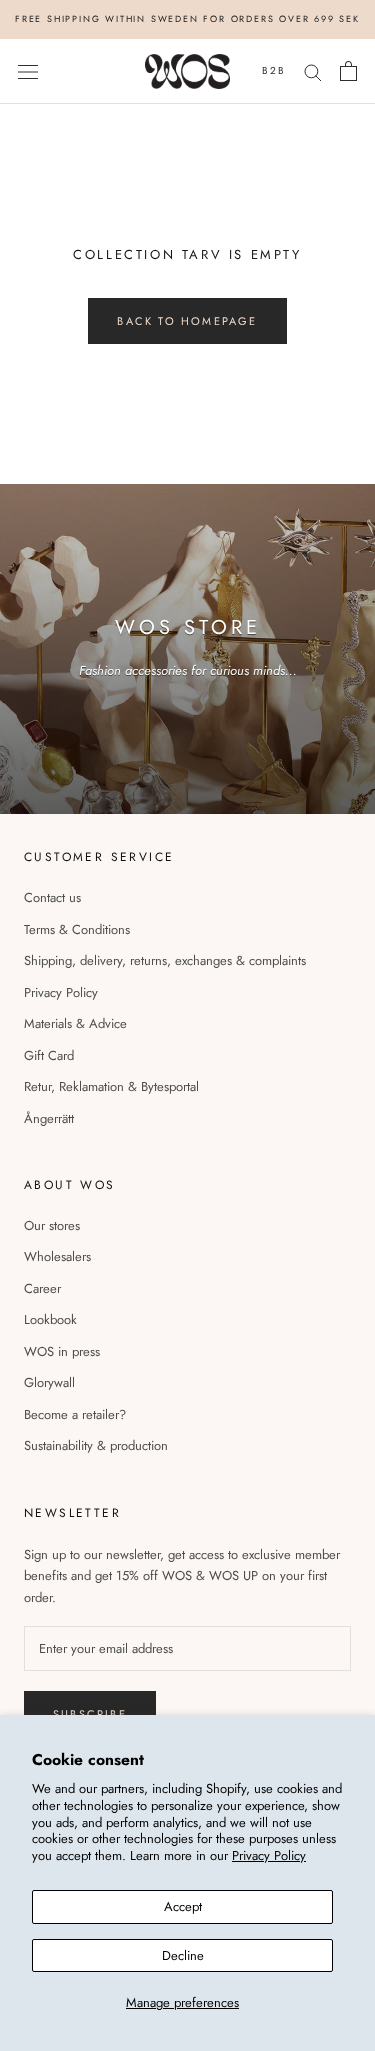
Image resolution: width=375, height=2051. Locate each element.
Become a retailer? (75, 1414)
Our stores (52, 1225)
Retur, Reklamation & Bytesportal (111, 1086)
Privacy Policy (269, 1855)
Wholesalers (57, 1256)
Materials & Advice (75, 1023)
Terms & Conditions (77, 929)
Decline (183, 1955)
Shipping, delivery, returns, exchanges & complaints (165, 960)
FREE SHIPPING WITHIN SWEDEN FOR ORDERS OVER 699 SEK (187, 18)
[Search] (313, 71)
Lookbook (50, 1319)
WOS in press (62, 1351)
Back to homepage (187, 321)
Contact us (52, 897)
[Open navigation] (28, 71)
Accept (183, 1906)
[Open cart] (348, 71)
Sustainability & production (96, 1445)
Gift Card (49, 1055)
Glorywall (49, 1382)
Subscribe (90, 1714)
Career (42, 1288)
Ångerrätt (49, 1118)
